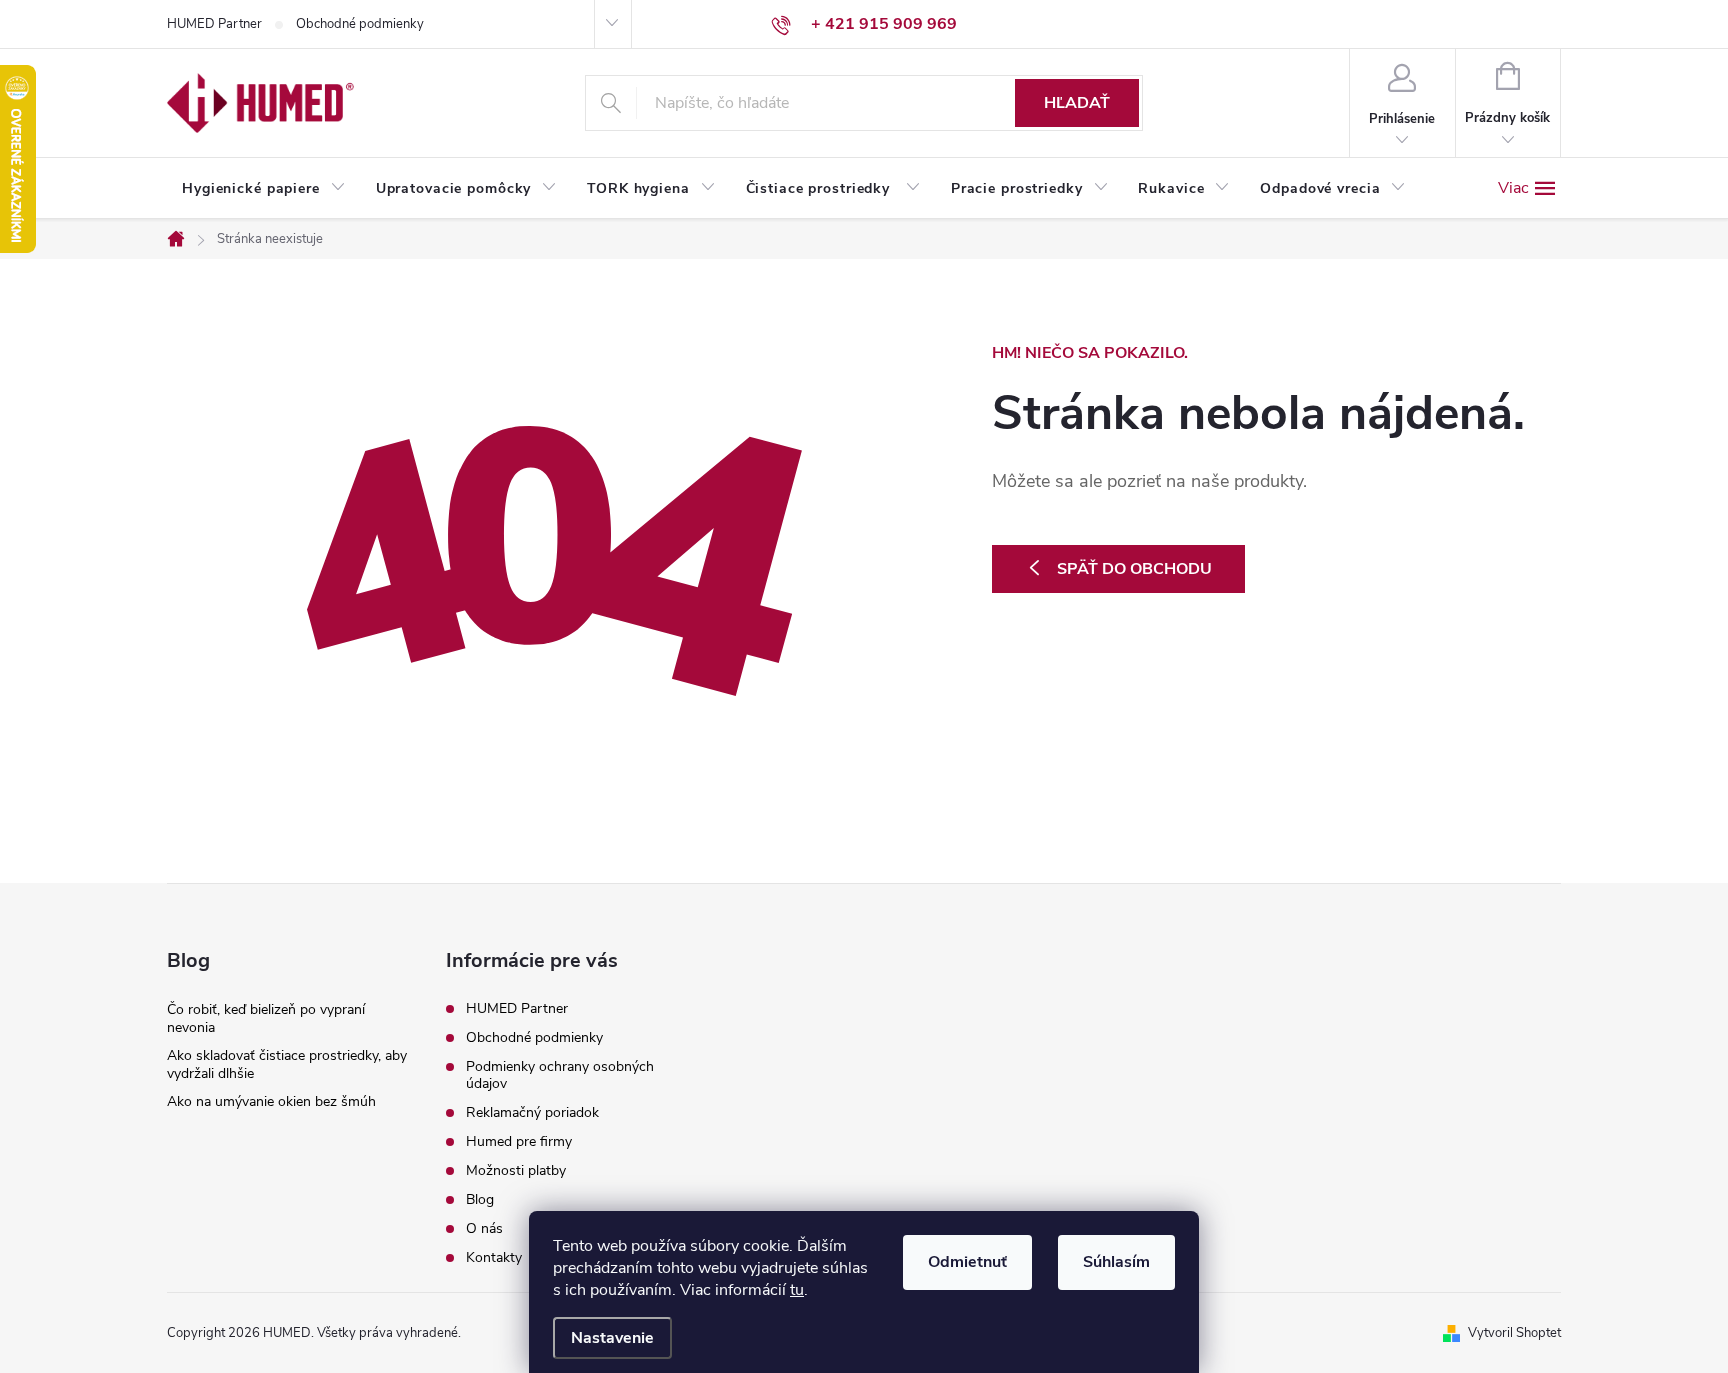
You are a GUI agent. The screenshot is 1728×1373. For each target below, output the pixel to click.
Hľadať (1077, 103)
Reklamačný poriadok (532, 1112)
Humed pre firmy (519, 1141)
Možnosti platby (516, 1170)
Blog (480, 1199)
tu (797, 1290)
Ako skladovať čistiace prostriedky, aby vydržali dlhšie (287, 1064)
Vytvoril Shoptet (1514, 1333)
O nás (484, 1228)
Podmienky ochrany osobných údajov (560, 1075)
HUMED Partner (214, 24)
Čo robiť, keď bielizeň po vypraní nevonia (266, 1018)
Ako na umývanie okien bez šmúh (271, 1101)
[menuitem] (264, 189)
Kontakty (494, 1257)
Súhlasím (1116, 1262)
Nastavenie (612, 1338)
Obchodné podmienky (360, 24)
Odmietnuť (967, 1262)
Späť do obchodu (1134, 569)
